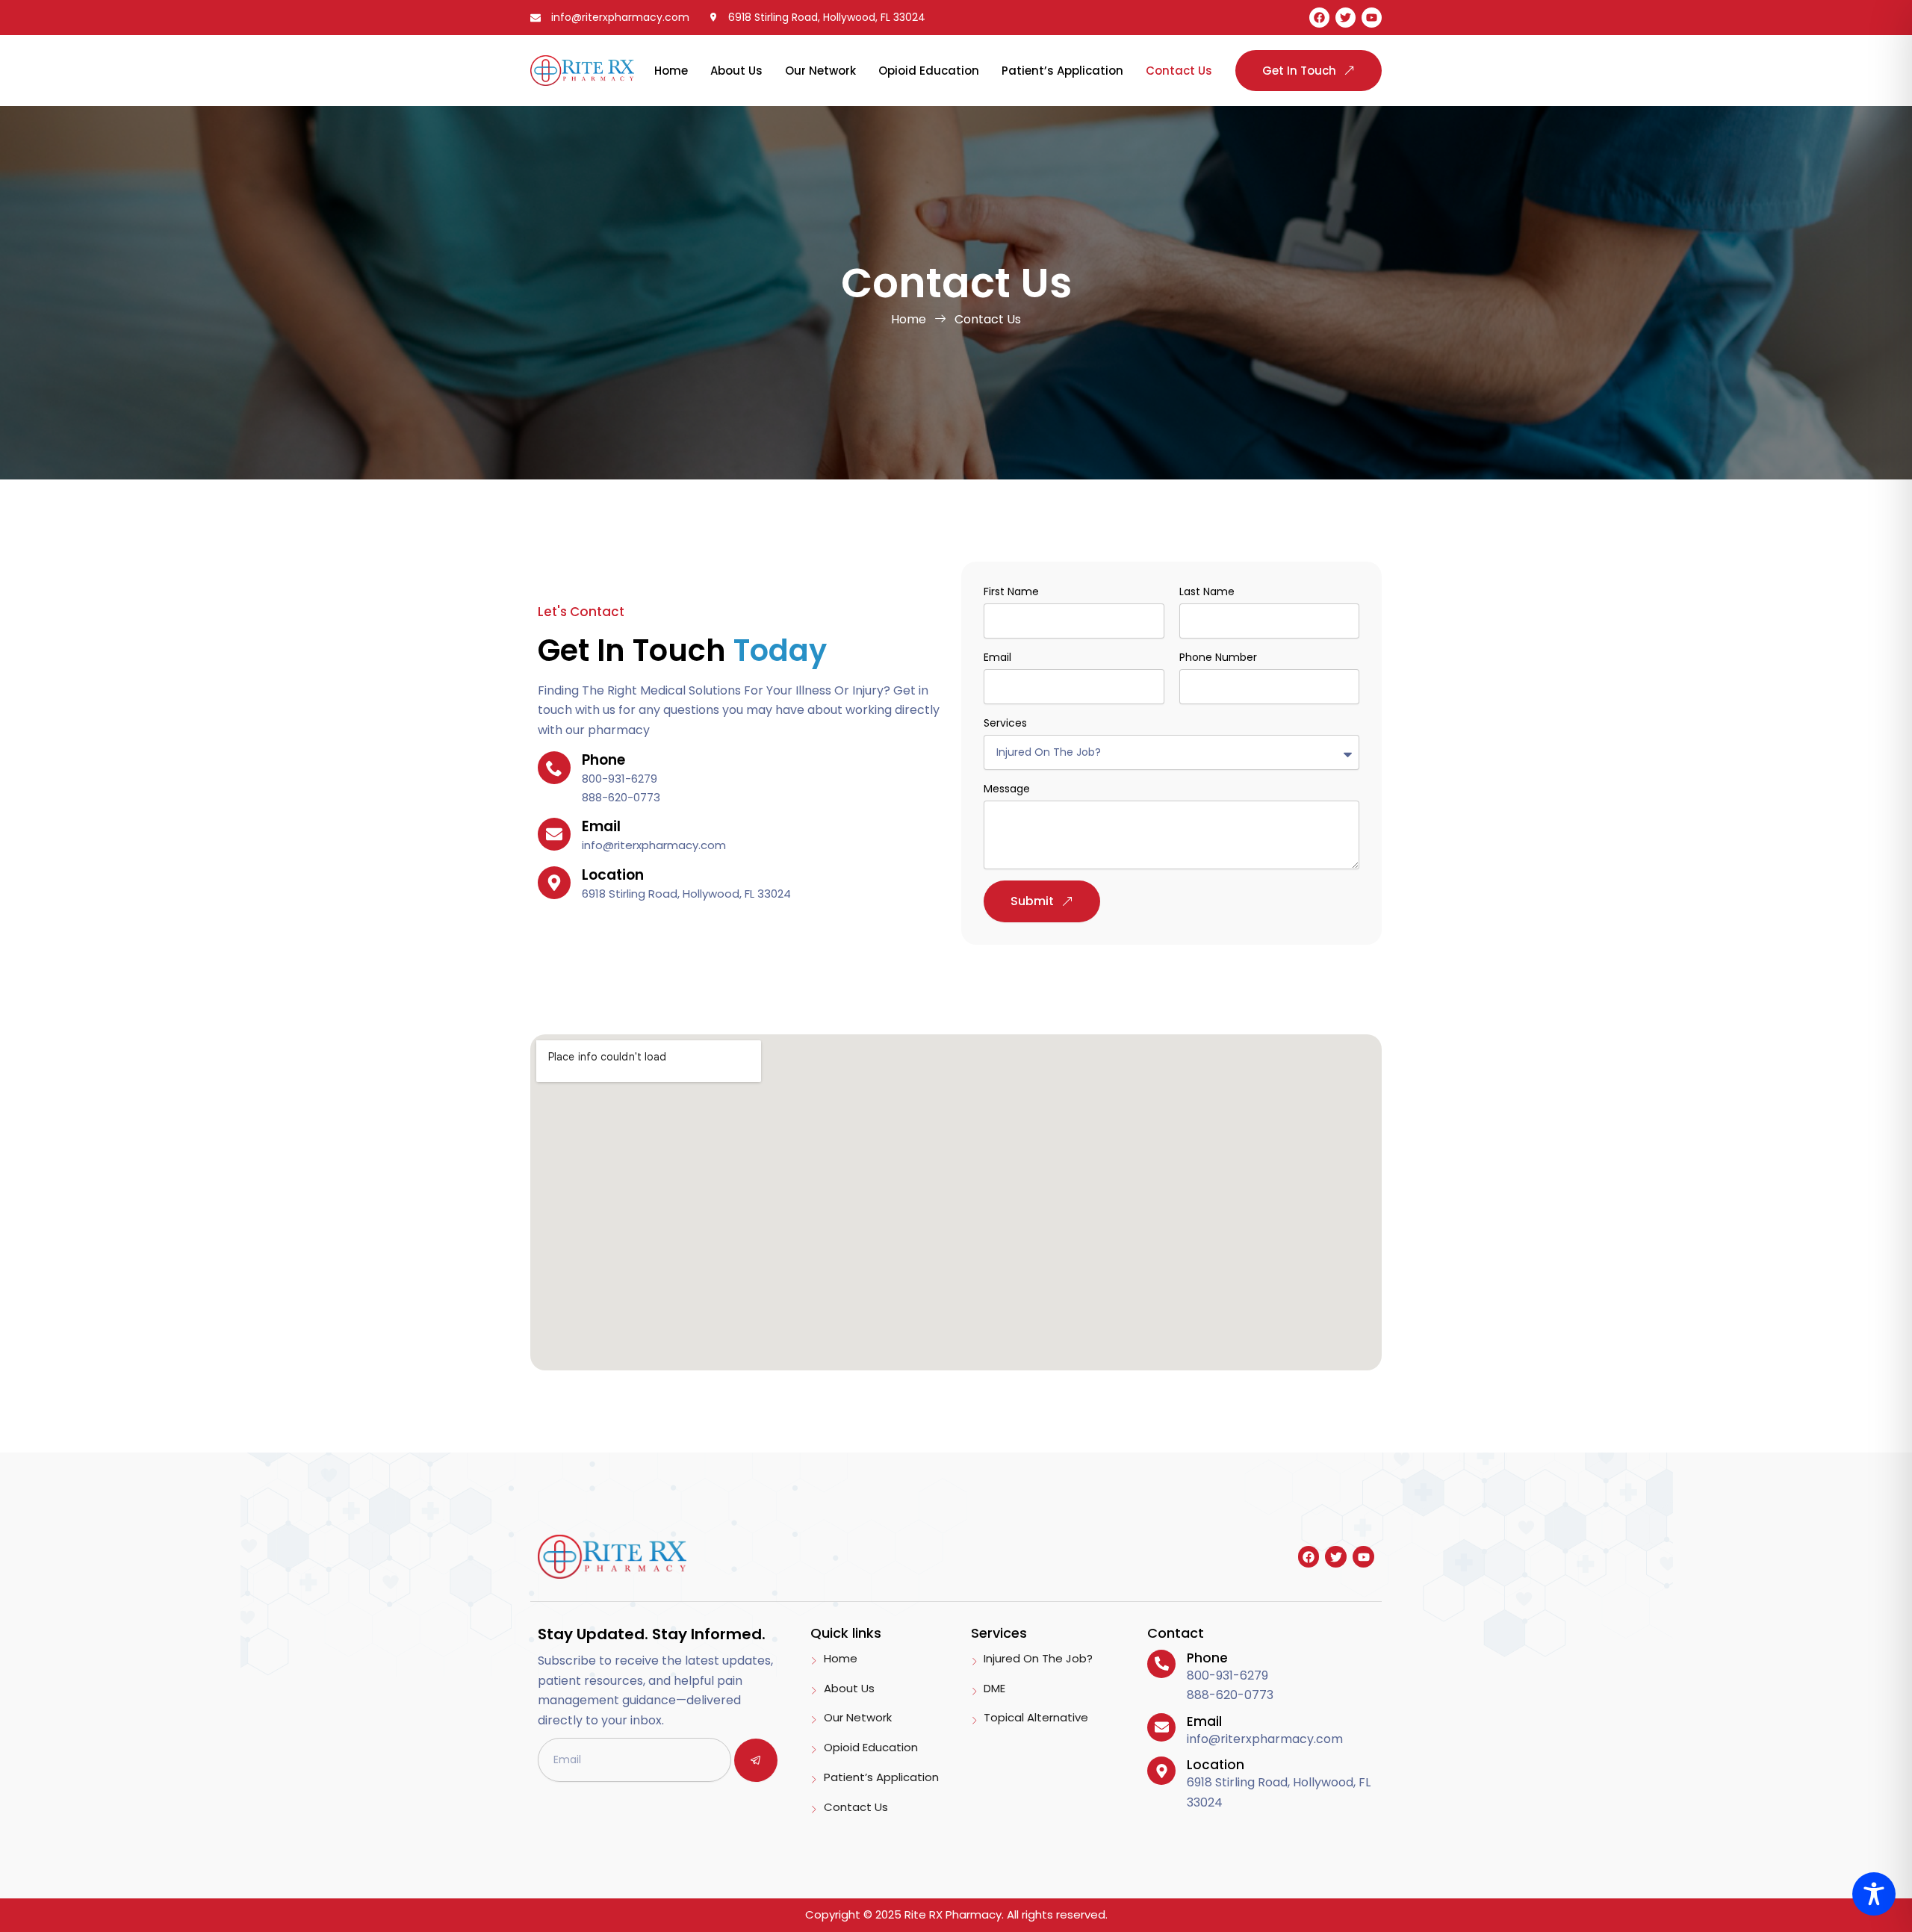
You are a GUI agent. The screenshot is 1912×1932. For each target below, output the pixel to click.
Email (997, 657)
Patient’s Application (1062, 71)
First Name (1011, 591)
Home (671, 71)
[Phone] (1161, 1664)
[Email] (1161, 1727)
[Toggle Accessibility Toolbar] (1874, 1894)
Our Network (820, 71)
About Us (736, 71)
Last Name (1207, 591)
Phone (1207, 1658)
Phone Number (1218, 657)
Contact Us (1179, 71)
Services (1005, 723)
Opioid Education (929, 71)
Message (1007, 789)
